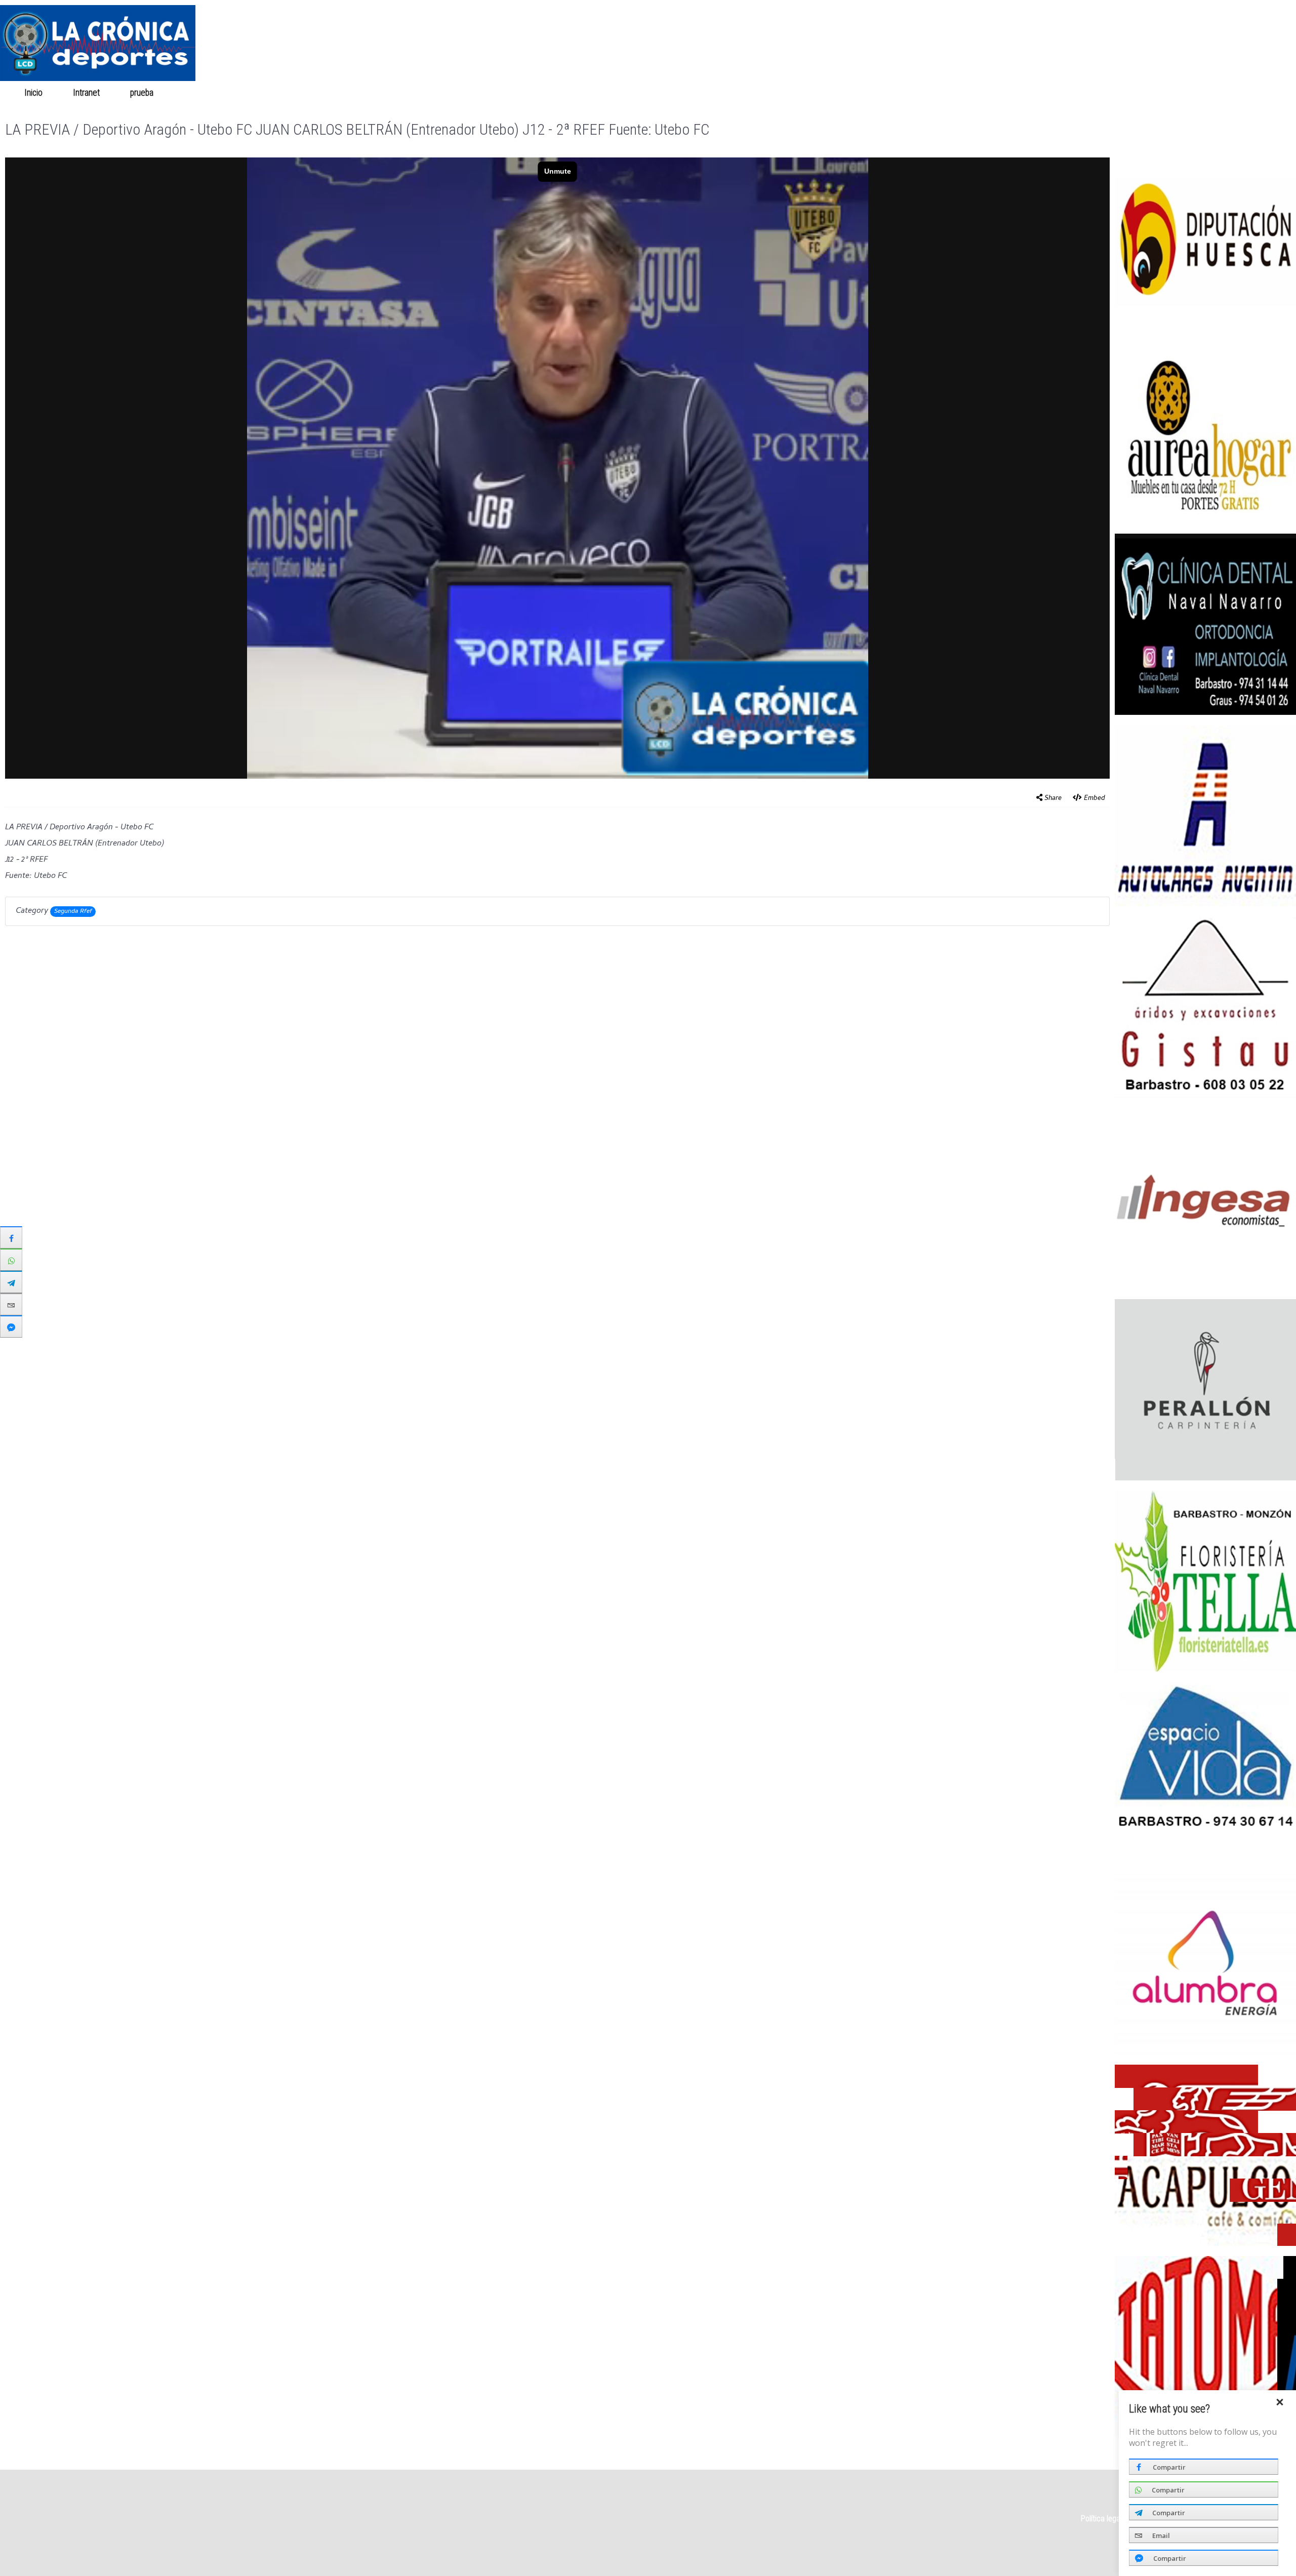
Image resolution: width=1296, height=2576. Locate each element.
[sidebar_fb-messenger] (11, 1326)
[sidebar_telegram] (11, 1282)
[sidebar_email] (11, 1304)
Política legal (1101, 2519)
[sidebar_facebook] (11, 1237)
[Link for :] (1205, 241)
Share (1053, 799)
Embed (1095, 799)
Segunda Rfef (73, 912)
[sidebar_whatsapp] (11, 1260)
